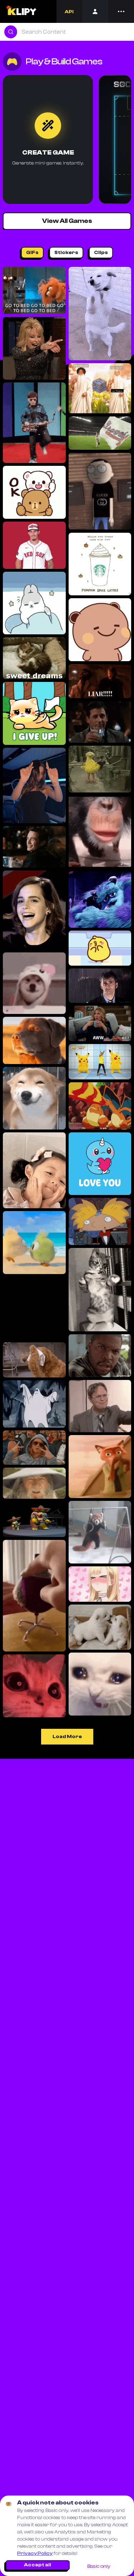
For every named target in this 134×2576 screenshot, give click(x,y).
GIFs (32, 253)
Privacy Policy (35, 2553)
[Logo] (21, 11)
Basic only (99, 2566)
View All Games (67, 221)
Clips (101, 253)
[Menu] (121, 11)
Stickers (66, 253)
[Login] (95, 11)
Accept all (38, 2565)
